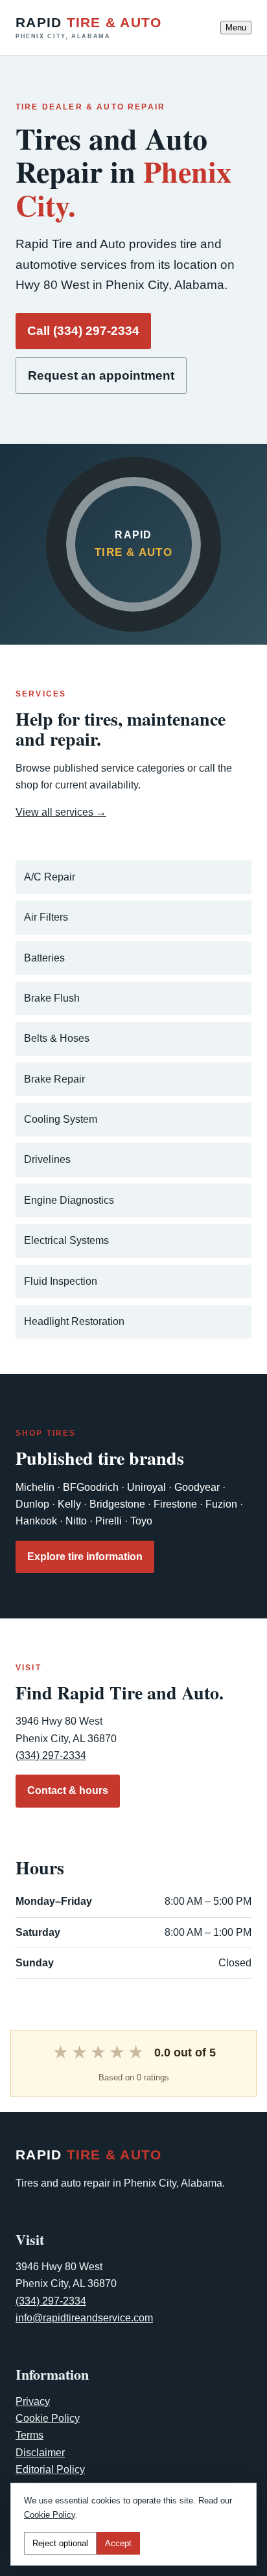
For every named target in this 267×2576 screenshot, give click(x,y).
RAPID (88, 28)
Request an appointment (101, 375)
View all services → (61, 812)
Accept (118, 2543)
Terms (29, 2435)
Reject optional (60, 2543)
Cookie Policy (48, 2418)
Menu (236, 28)
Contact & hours (68, 1790)
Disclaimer (40, 2453)
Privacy (33, 2401)
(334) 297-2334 (51, 1755)
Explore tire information (85, 1557)
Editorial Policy (50, 2469)
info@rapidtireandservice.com (84, 2318)
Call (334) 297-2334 (83, 331)
